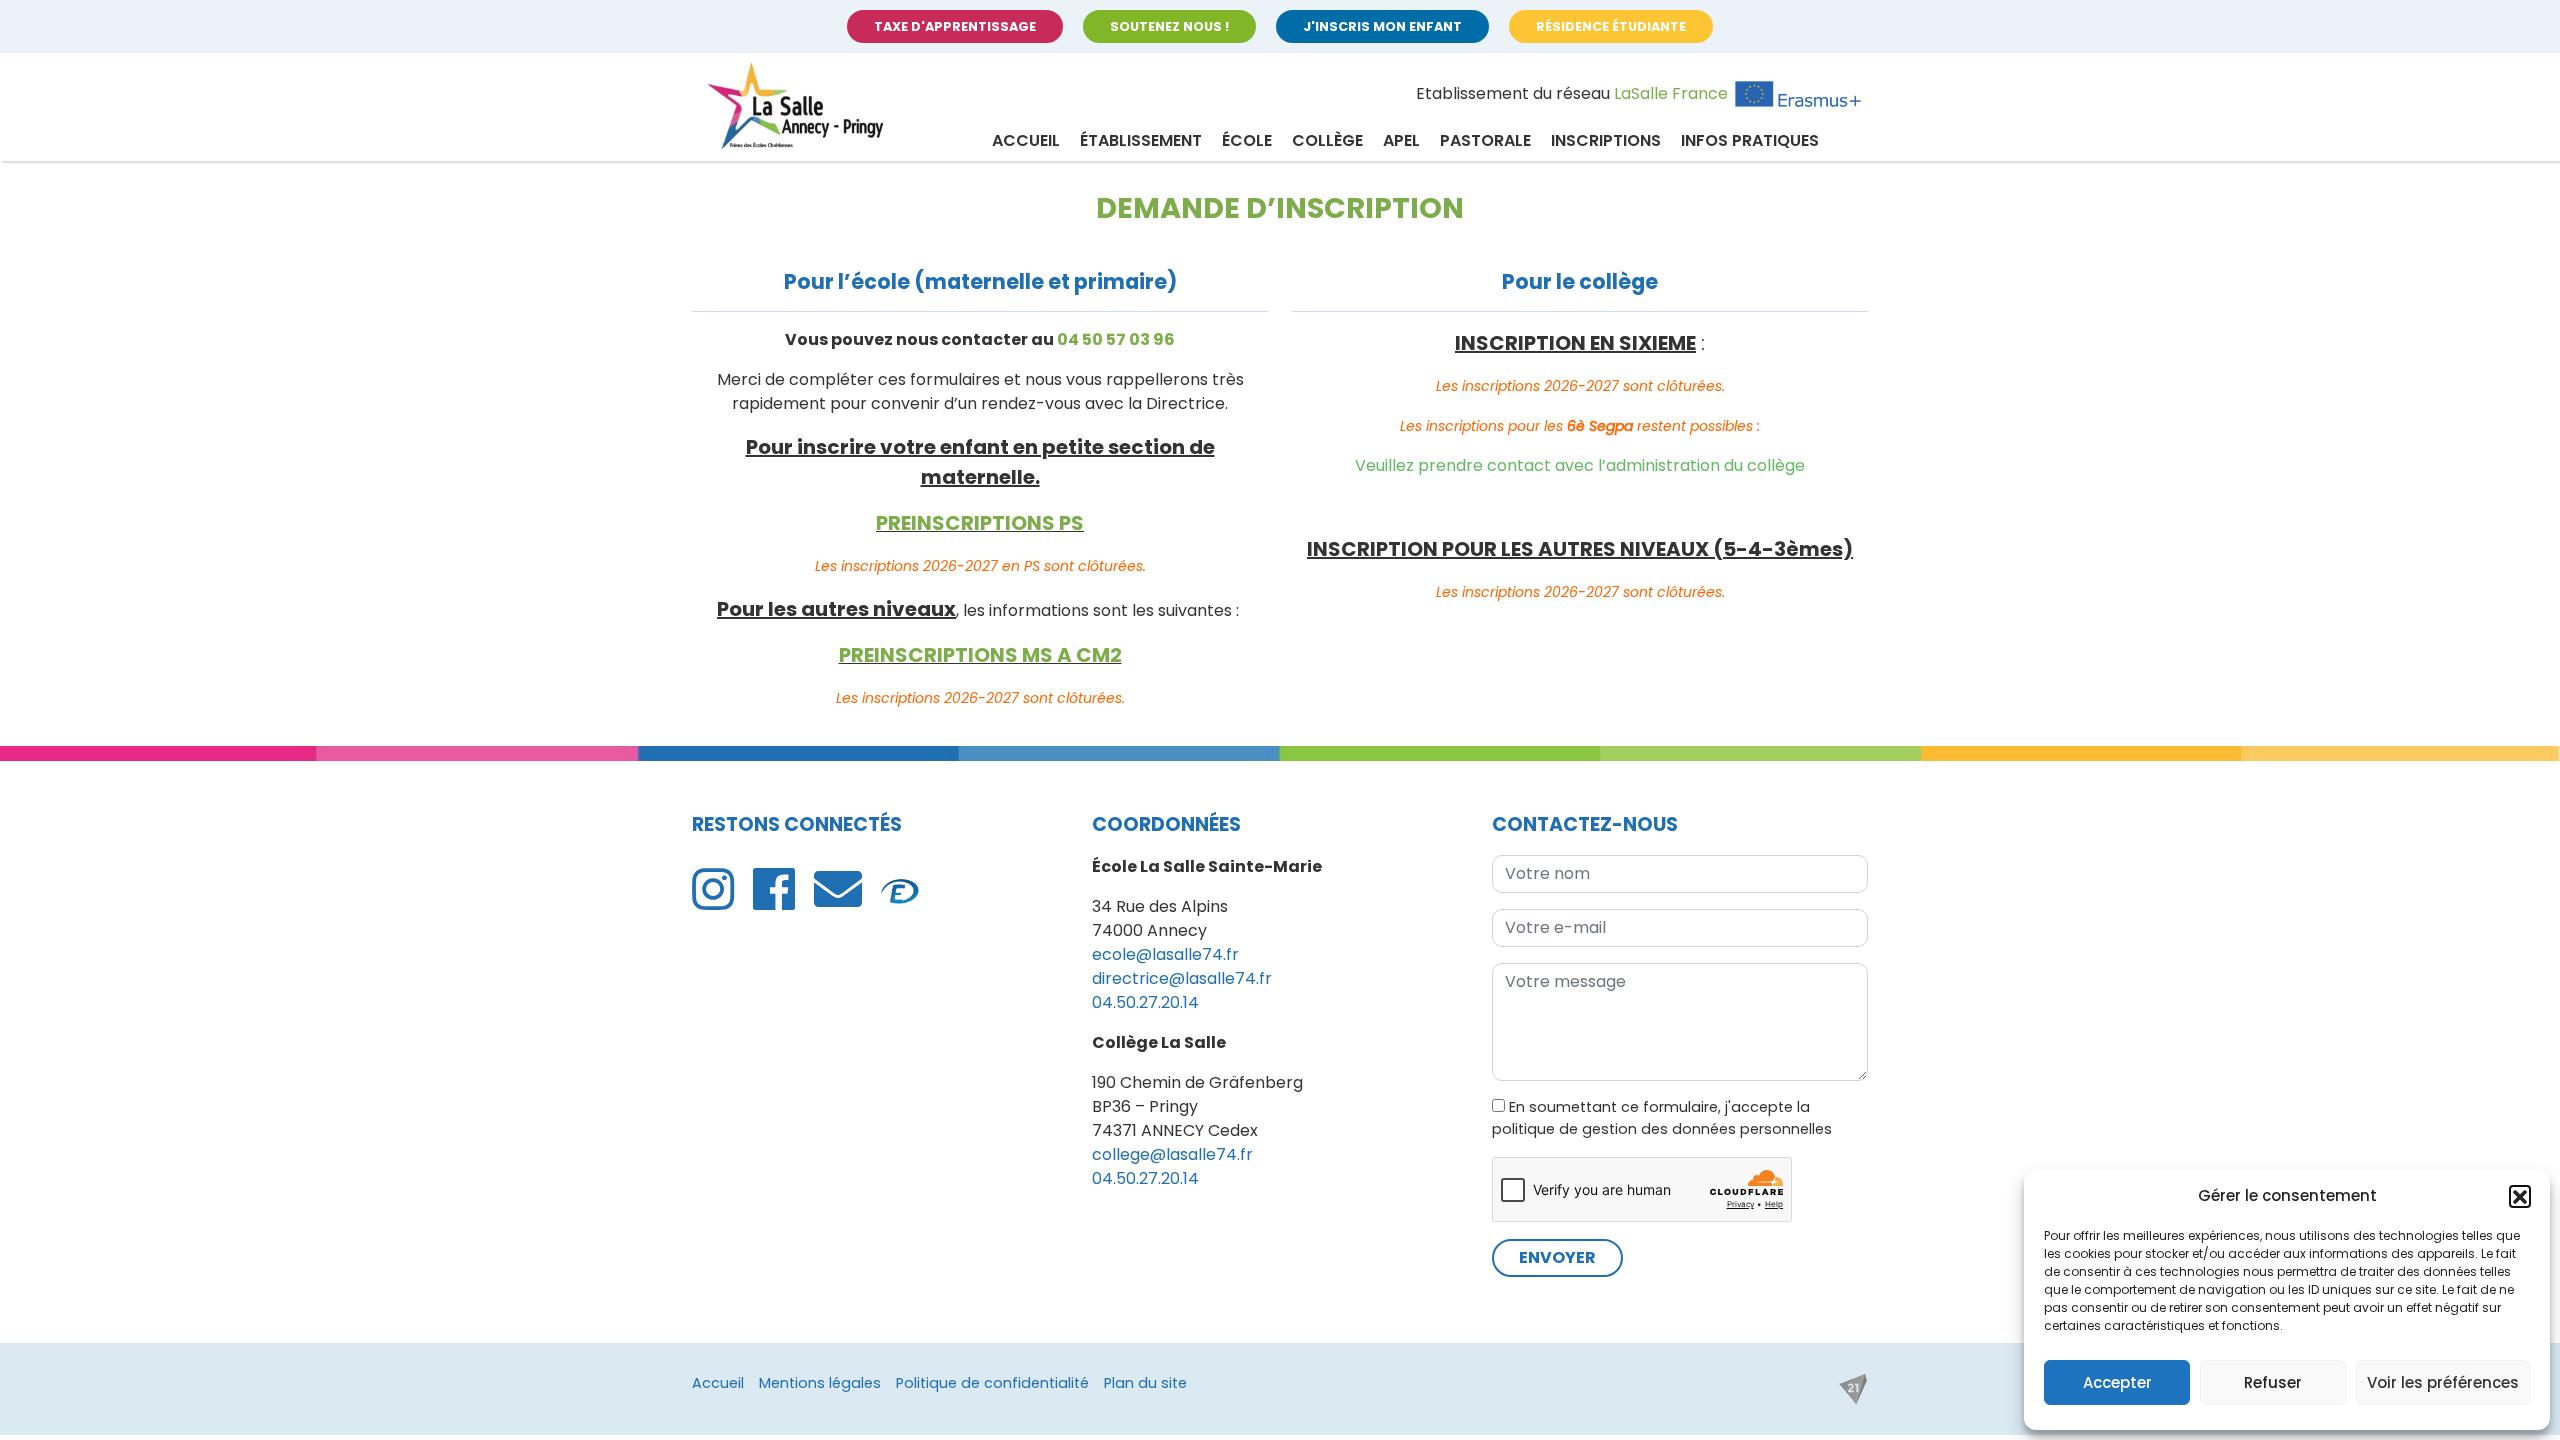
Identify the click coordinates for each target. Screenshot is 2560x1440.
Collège (1327, 140)
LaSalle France (1671, 93)
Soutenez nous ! (1169, 26)
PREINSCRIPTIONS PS (980, 523)
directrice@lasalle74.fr (1182, 978)
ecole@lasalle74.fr (1165, 954)
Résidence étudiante (1611, 26)
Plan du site (1145, 1383)
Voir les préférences (2443, 1382)
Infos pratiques (1750, 140)
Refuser (2273, 1382)
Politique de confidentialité (992, 1383)
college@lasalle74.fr (1172, 1154)
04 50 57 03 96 (1116, 339)
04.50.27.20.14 (1145, 1002)
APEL (1401, 140)
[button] (2520, 1196)
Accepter (2117, 1382)
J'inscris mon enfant (1382, 26)
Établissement (1141, 140)
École (1247, 140)
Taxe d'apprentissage (955, 26)
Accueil (1026, 140)
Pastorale (1485, 140)
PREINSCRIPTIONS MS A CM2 (980, 655)
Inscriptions (1606, 140)
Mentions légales (820, 1383)
